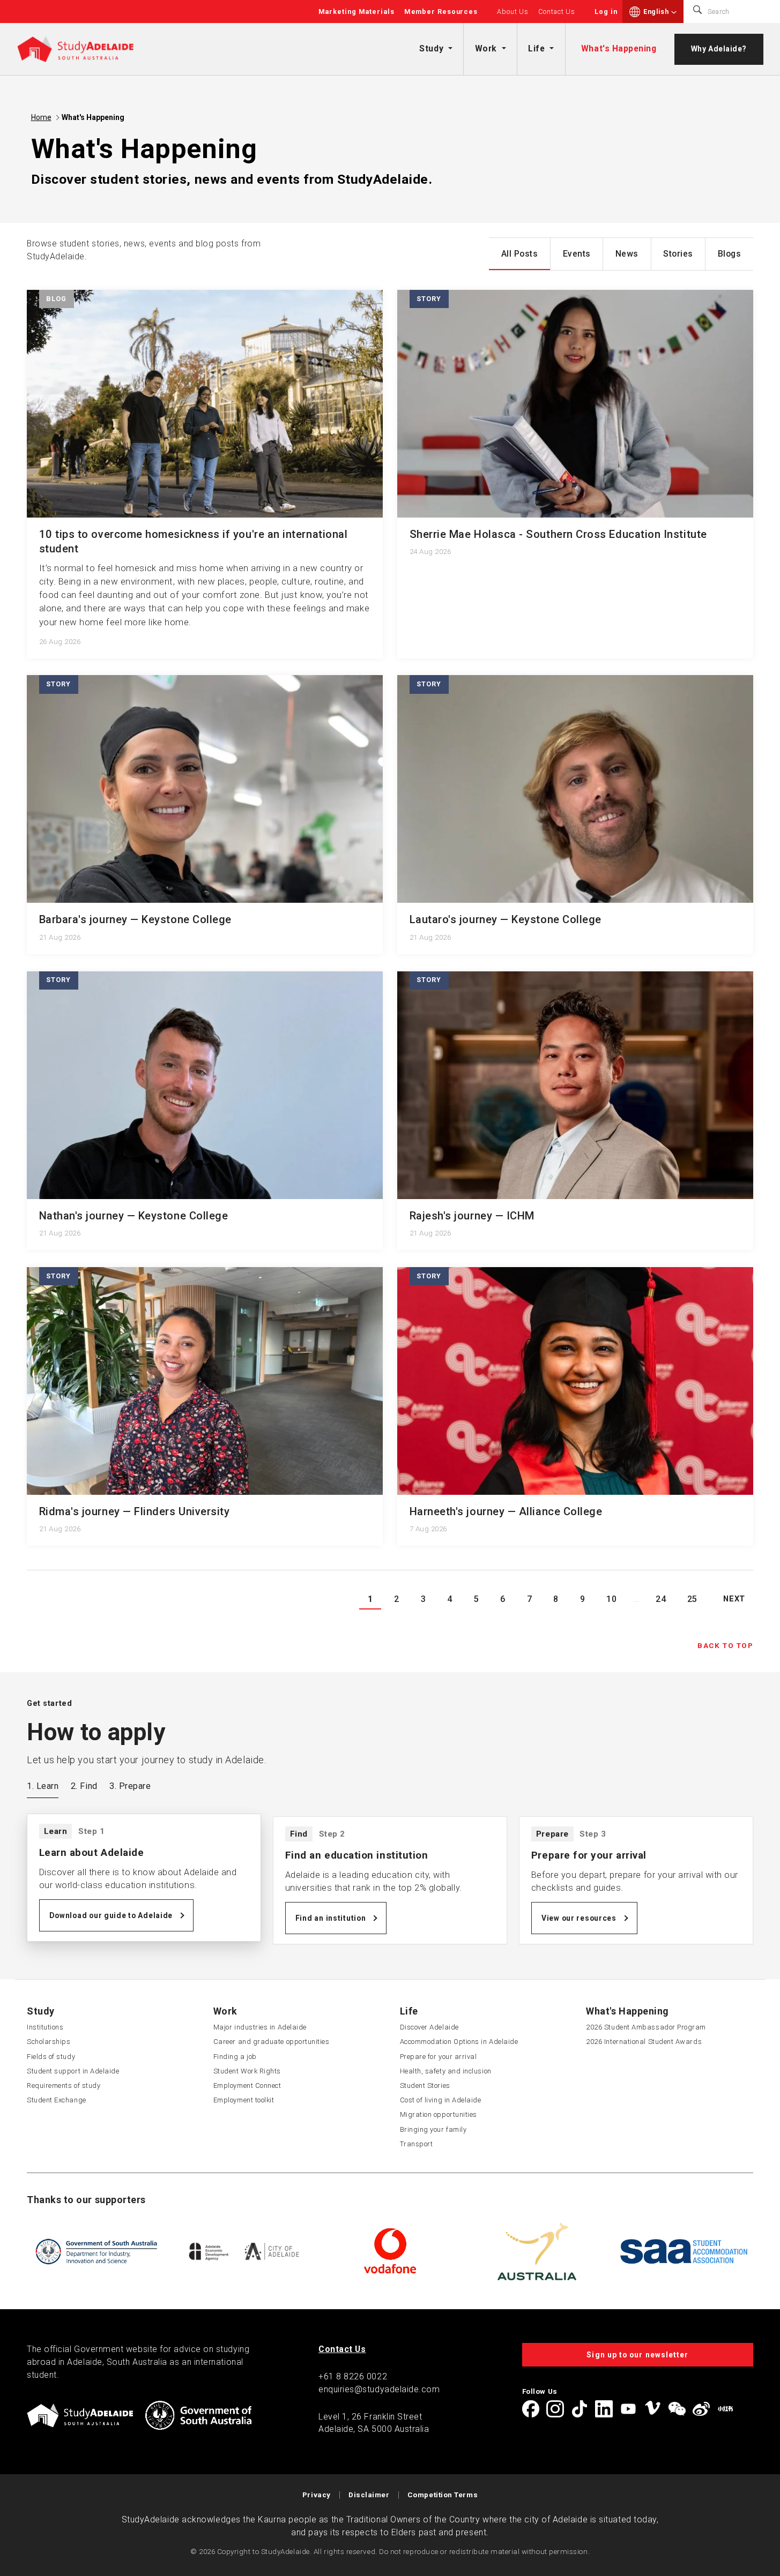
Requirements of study (64, 2085)
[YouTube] (628, 2409)
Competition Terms (443, 2495)
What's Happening (619, 48)
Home (41, 117)
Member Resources (441, 12)
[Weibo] (701, 2409)
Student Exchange (57, 2100)
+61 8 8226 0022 (353, 2376)
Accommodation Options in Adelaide (459, 2042)
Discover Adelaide (429, 2027)
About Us (513, 12)
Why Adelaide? (719, 49)
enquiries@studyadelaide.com (379, 2389)
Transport (417, 2144)
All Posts (520, 254)
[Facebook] (531, 2409)
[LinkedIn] (604, 2409)
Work (486, 48)
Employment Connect (247, 2085)
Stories (678, 254)
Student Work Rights (247, 2071)
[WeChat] (677, 2409)
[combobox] (660, 12)
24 (661, 1599)
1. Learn (43, 1786)
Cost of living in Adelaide (441, 2100)
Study (431, 48)
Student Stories (425, 2085)
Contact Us (557, 12)
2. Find (84, 1786)
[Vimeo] (652, 2409)
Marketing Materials (356, 12)
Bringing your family (433, 2129)
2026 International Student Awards (644, 2042)
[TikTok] (580, 2409)
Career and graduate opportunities (272, 2042)
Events (577, 254)
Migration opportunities (439, 2114)
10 (611, 1599)
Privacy (317, 2495)
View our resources (579, 1918)
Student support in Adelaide (73, 2071)
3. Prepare (130, 1786)
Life (536, 48)
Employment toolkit (244, 2100)
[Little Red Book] (725, 2409)
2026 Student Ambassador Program (646, 2027)
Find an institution (331, 1918)
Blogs (730, 254)
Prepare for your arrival (439, 2057)
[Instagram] (555, 2409)
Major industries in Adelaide (260, 2027)
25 (692, 1599)
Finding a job (235, 2057)
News (627, 254)
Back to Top (725, 1645)
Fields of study (51, 2057)
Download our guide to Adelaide (111, 1915)
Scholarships (49, 2042)
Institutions (45, 2027)
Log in (606, 12)
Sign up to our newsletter (637, 2355)
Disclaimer (369, 2495)
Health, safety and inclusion (446, 2071)
